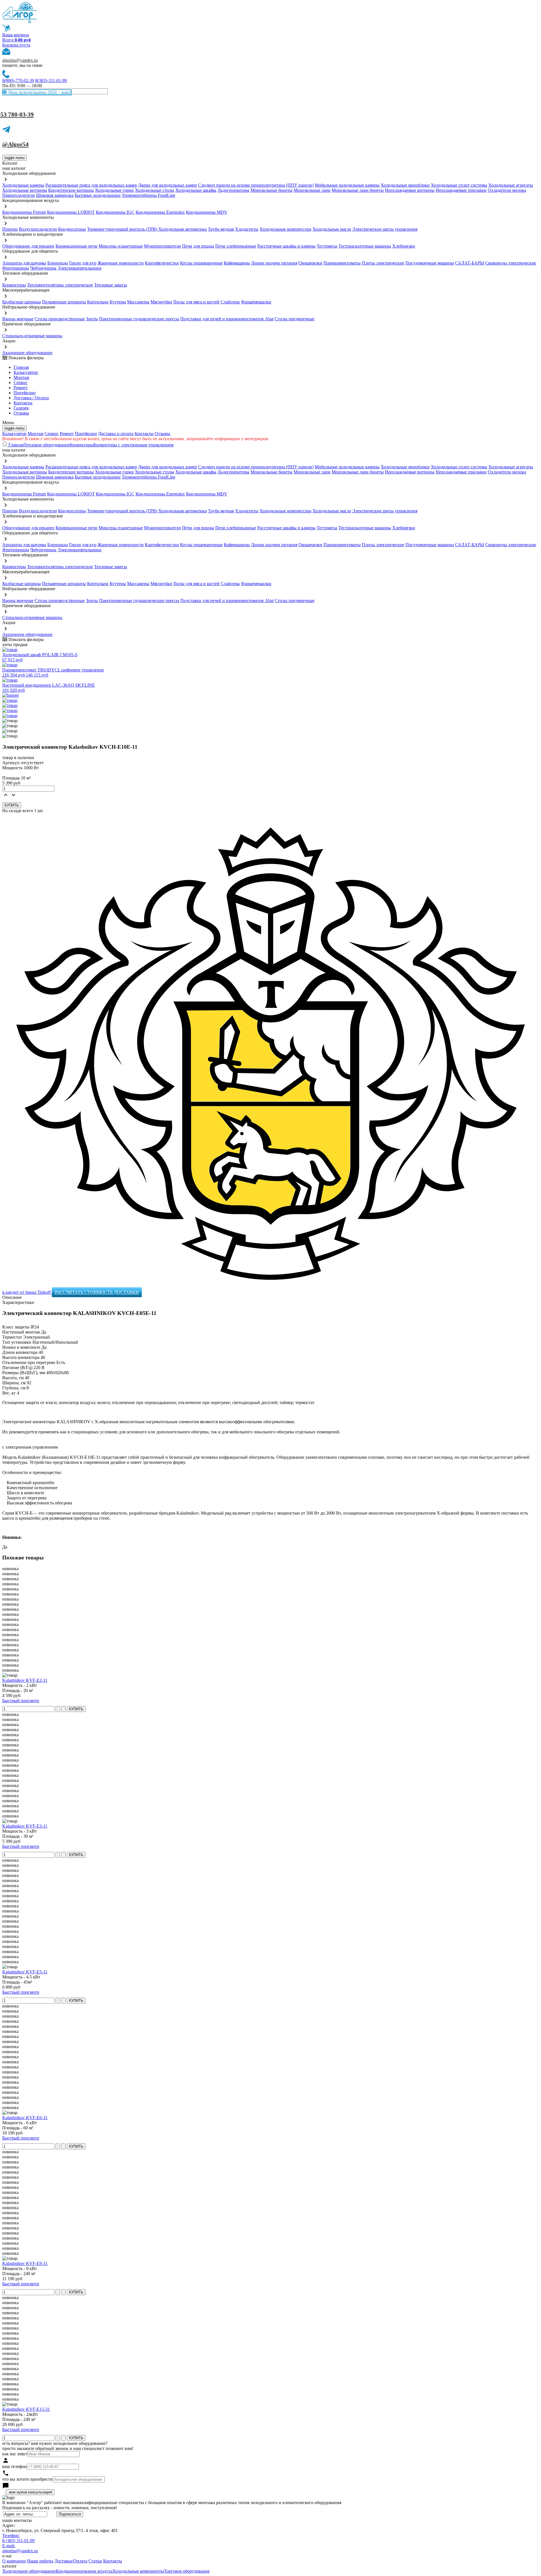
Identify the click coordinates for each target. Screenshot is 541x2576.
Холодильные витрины (25, 190)
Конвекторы (14, 285)
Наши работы (40, 2561)
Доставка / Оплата (31, 398)
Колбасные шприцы (22, 302)
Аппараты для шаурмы (24, 263)
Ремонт (21, 388)
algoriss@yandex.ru (20, 60)
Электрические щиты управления (385, 229)
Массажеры (138, 302)
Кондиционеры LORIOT (71, 212)
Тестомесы (327, 246)
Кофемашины (237, 263)
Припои (10, 229)
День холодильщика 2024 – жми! (39, 92)
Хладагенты (247, 229)
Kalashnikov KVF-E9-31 (25, 2263)
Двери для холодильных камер (168, 185)
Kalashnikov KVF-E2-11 (25, 1680)
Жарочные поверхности (121, 263)
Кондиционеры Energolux (160, 212)
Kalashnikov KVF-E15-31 (26, 2409)
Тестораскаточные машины (365, 246)
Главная (21, 367)
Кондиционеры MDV (207, 212)
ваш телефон (15, 2466)
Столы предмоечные (295, 319)
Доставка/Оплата (71, 2561)
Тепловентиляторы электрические (60, 285)
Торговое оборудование (187, 2571)
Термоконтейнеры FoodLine (148, 195)
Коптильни (98, 302)
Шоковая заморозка (55, 195)
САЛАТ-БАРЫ (470, 263)
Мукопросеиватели (162, 246)
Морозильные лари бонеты (358, 190)
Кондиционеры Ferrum (24, 212)
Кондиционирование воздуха (84, 2571)
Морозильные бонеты (271, 190)
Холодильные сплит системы (459, 185)
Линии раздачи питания (274, 263)
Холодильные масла (332, 229)
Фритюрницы (16, 268)
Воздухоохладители (38, 229)
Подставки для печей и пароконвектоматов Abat (227, 319)
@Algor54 (15, 144)
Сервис (52, 434)
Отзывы (21, 413)
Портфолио (25, 393)
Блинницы (58, 263)
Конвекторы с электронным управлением (133, 445)
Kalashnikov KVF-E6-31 (25, 2118)
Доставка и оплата (116, 434)
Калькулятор (26, 372)
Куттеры (118, 302)
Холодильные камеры (23, 185)
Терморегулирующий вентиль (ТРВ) (123, 229)
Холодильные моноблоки (405, 185)
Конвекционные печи (77, 246)
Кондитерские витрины (71, 190)
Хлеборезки (404, 246)
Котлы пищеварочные (201, 263)
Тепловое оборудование (47, 445)
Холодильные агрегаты (511, 185)
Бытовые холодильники (98, 195)
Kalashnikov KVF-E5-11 (25, 1972)
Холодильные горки (114, 190)
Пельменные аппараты (64, 302)
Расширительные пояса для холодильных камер (91, 185)
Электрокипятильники (79, 268)
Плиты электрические (383, 263)
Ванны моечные (18, 319)
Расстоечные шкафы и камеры (286, 246)
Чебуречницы (43, 268)
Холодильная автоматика (183, 229)
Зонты (92, 319)
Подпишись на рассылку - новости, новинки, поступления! (60, 2508)
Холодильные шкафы (196, 190)
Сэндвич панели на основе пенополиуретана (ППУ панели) (256, 185)
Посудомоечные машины (430, 263)
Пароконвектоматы (342, 263)
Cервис (21, 383)
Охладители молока (507, 190)
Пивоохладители (19, 195)
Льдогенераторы (233, 190)
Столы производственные (60, 319)
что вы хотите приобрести (27, 2479)
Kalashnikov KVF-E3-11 (25, 1826)
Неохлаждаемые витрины (410, 190)
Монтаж (21, 377)
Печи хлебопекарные (236, 246)
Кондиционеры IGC (115, 212)
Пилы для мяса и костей (196, 302)
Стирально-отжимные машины (32, 336)
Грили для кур (83, 263)
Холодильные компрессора (285, 229)
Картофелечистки (162, 263)
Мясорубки (161, 302)
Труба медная (221, 229)
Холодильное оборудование (29, 2571)
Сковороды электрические (511, 263)
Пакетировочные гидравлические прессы (139, 319)
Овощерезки (310, 263)
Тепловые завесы (111, 285)
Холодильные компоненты (138, 2571)
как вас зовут (15, 2454)
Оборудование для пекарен (28, 246)
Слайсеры (230, 302)
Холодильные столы (155, 190)
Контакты (23, 403)
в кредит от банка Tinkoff (27, 1292)
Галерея (21, 408)
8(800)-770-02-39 (18, 81)
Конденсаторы (72, 229)
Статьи (95, 2561)
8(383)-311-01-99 (51, 81)
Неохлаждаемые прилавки (461, 190)
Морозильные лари (312, 190)
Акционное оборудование (27, 353)
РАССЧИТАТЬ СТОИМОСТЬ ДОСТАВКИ (97, 1292)
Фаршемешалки (256, 302)
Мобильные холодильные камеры (347, 185)
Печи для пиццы (198, 246)
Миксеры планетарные (121, 246)
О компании (14, 2561)
